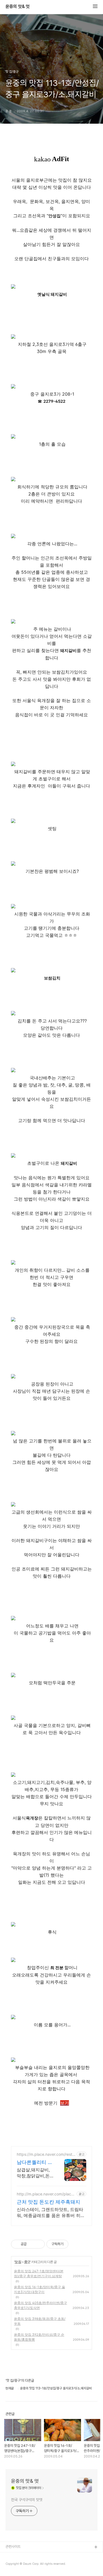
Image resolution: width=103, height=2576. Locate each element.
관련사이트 (13, 2547)
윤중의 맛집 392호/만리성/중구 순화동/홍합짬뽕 (39, 2337)
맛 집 (18, 2262)
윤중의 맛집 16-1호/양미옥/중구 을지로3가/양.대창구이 (40, 2289)
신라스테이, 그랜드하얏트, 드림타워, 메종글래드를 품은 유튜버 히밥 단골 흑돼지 (51, 2213)
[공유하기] (32, 2244)
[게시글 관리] (39, 2244)
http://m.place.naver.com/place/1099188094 (46, 2194)
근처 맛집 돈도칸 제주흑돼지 (48, 2202)
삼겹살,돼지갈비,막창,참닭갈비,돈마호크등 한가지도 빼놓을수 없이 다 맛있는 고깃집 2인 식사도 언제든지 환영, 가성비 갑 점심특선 (35, 2173)
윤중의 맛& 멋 (18, 7)
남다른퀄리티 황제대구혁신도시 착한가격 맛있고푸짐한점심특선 (35, 2162)
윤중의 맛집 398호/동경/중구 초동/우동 (40, 2321)
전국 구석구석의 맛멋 (27, 2500)
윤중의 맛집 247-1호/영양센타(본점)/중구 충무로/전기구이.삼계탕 (39, 2274)
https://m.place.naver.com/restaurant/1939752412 (46, 2154)
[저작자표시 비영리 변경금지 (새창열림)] (76, 2244)
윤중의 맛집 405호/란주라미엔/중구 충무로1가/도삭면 (41, 2305)
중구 (27, 2262)
